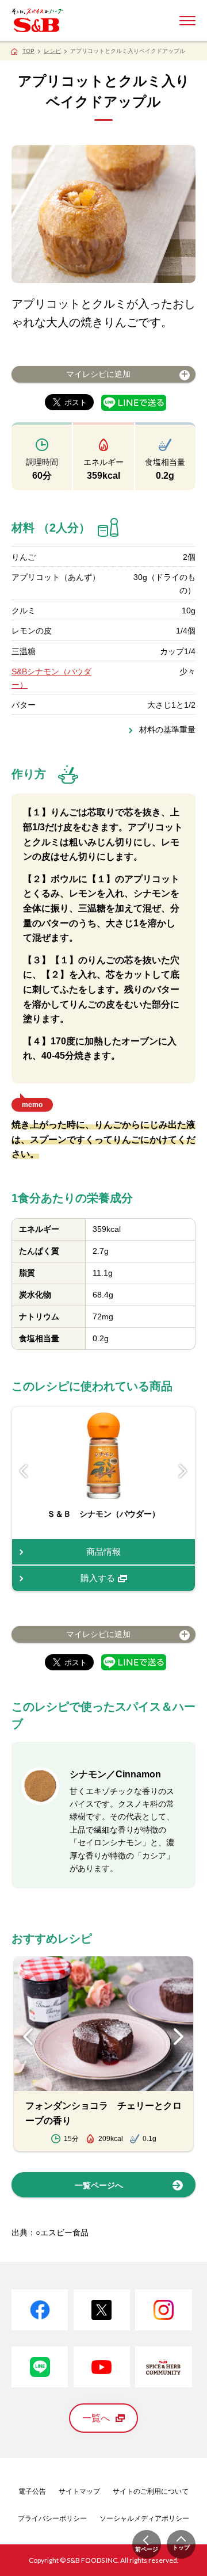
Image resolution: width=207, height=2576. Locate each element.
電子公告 (32, 2491)
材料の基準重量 (167, 730)
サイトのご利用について (151, 2491)
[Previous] (24, 1472)
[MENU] (187, 21)
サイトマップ (79, 2491)
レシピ (52, 51)
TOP (28, 51)
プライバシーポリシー (52, 2518)
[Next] (183, 1472)
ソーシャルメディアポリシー (144, 2518)
